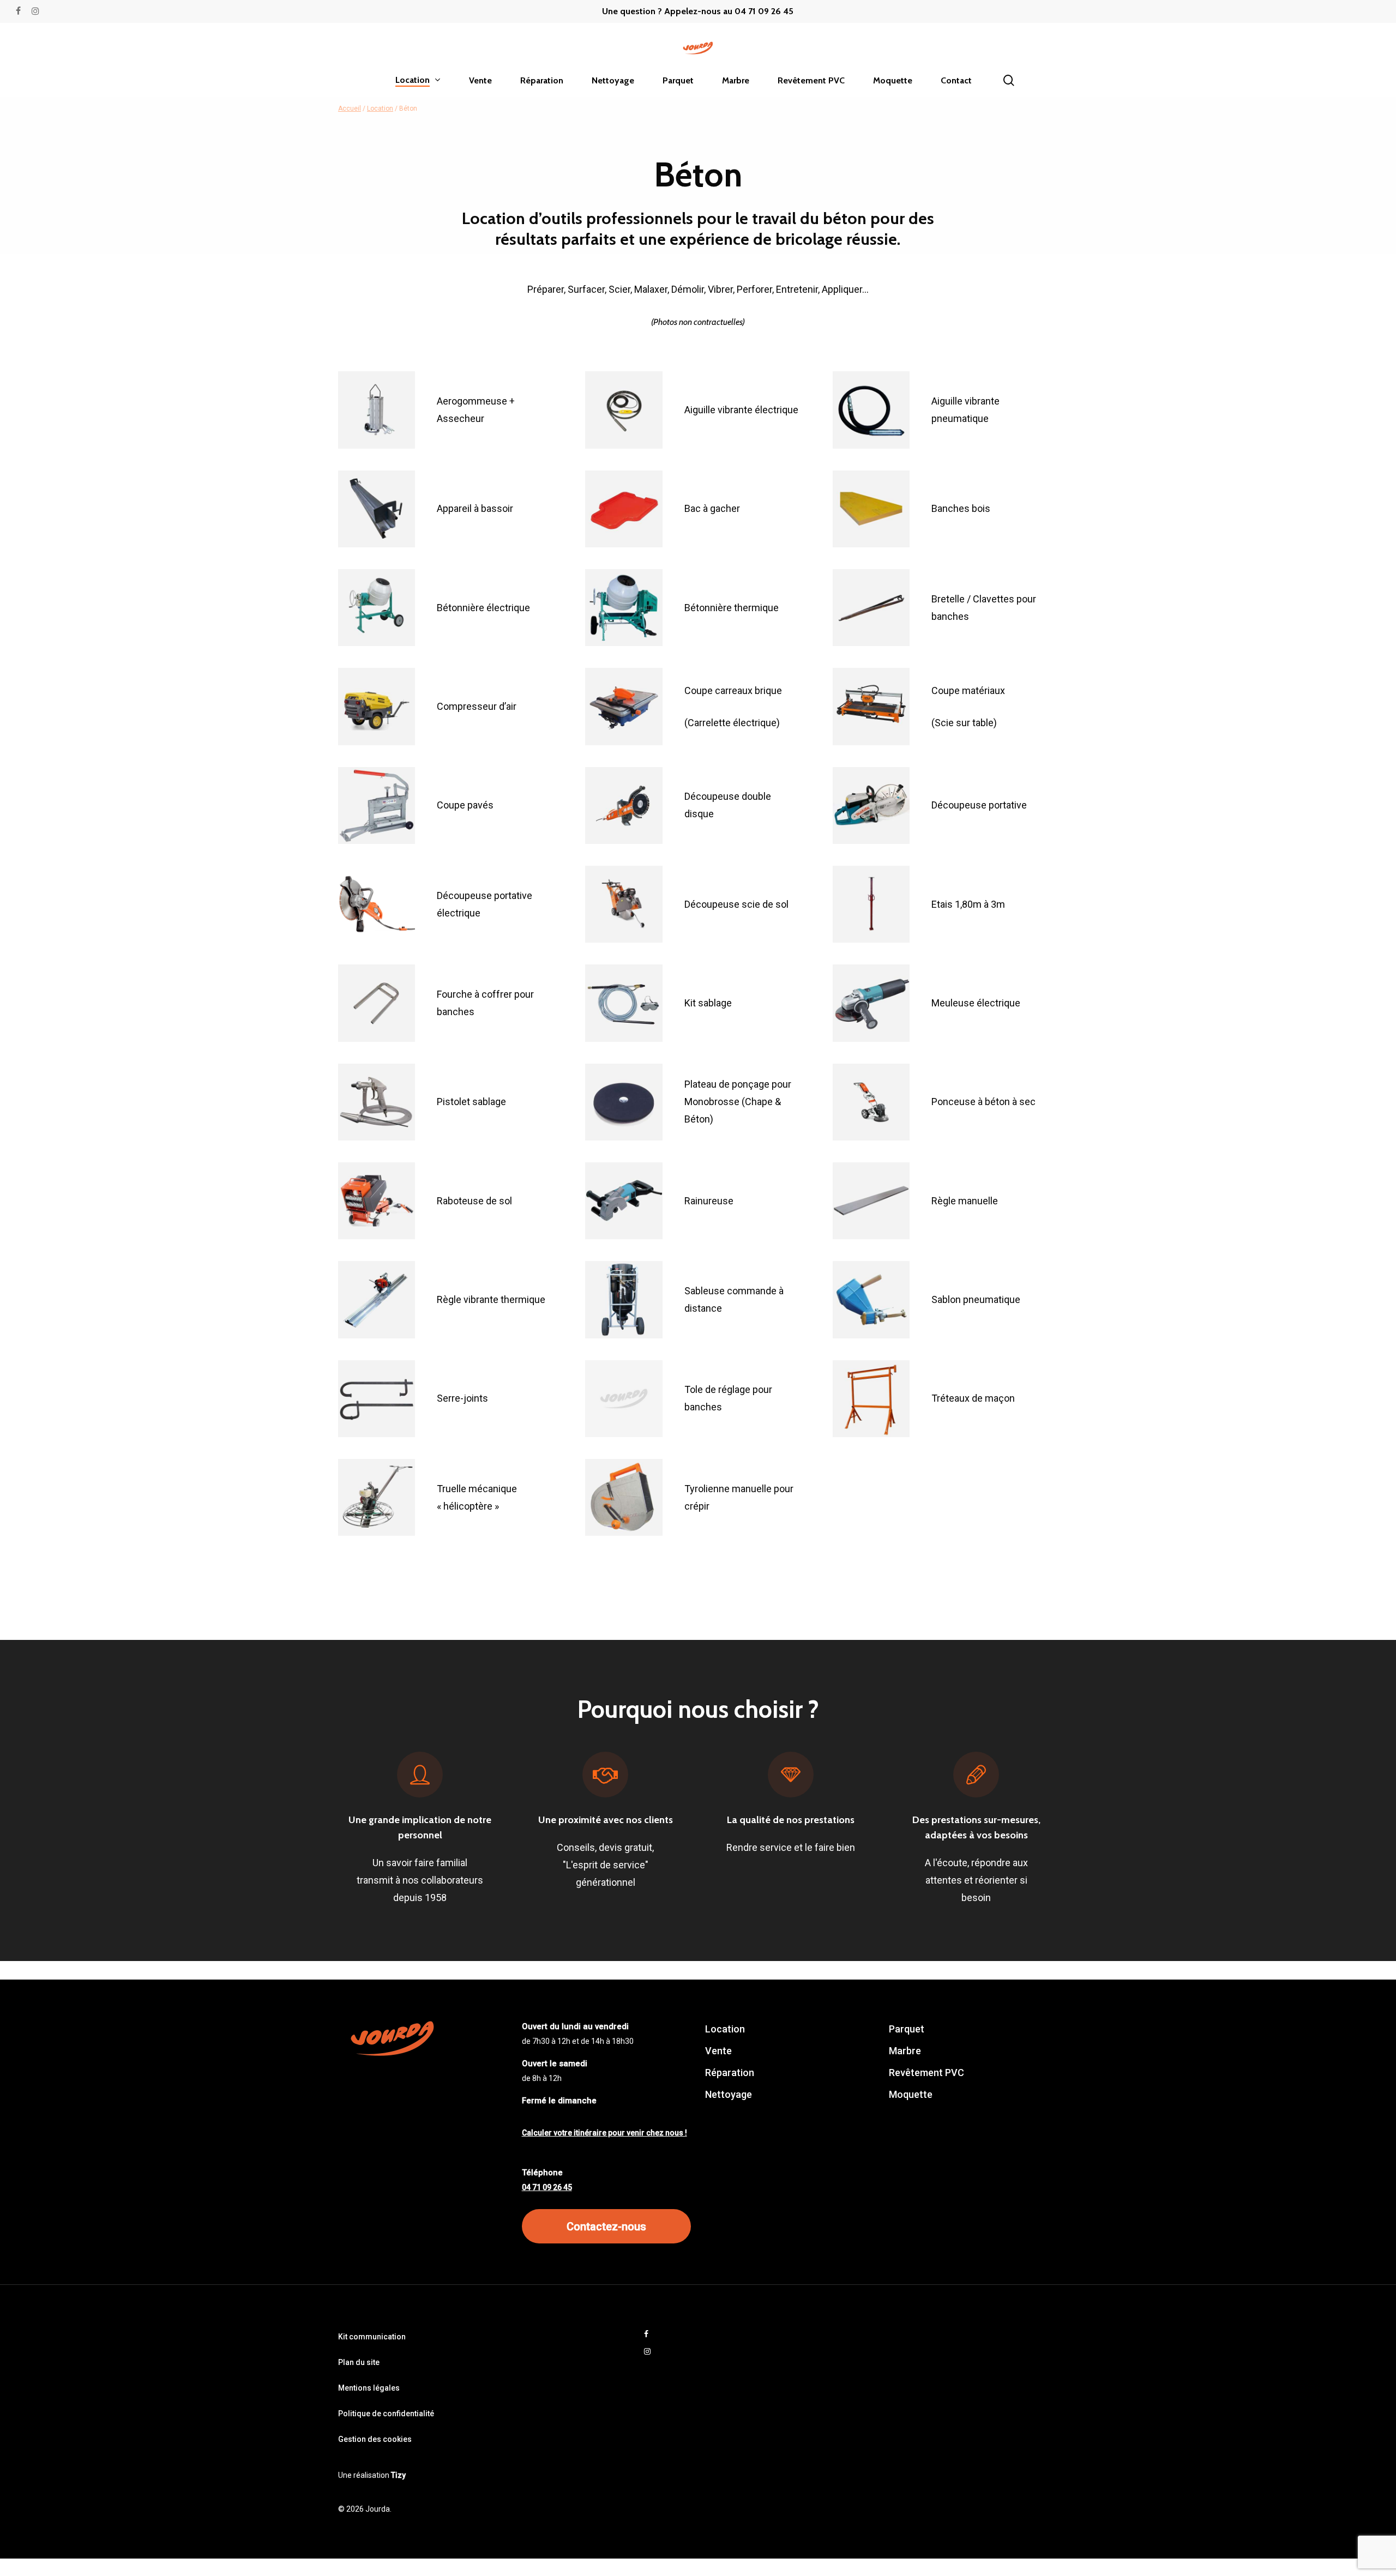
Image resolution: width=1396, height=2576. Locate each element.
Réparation (730, 2073)
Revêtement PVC (926, 2073)
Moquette (911, 2094)
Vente (718, 2051)
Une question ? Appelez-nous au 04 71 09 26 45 (698, 11)
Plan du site (359, 2362)
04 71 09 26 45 (547, 2187)
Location (380, 108)
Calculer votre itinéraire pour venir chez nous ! (604, 2133)
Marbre (905, 2051)
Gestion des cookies (375, 2439)
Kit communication (372, 2337)
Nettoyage (729, 2094)
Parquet (907, 2029)
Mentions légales (369, 2388)
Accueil (350, 108)
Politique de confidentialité (386, 2414)
